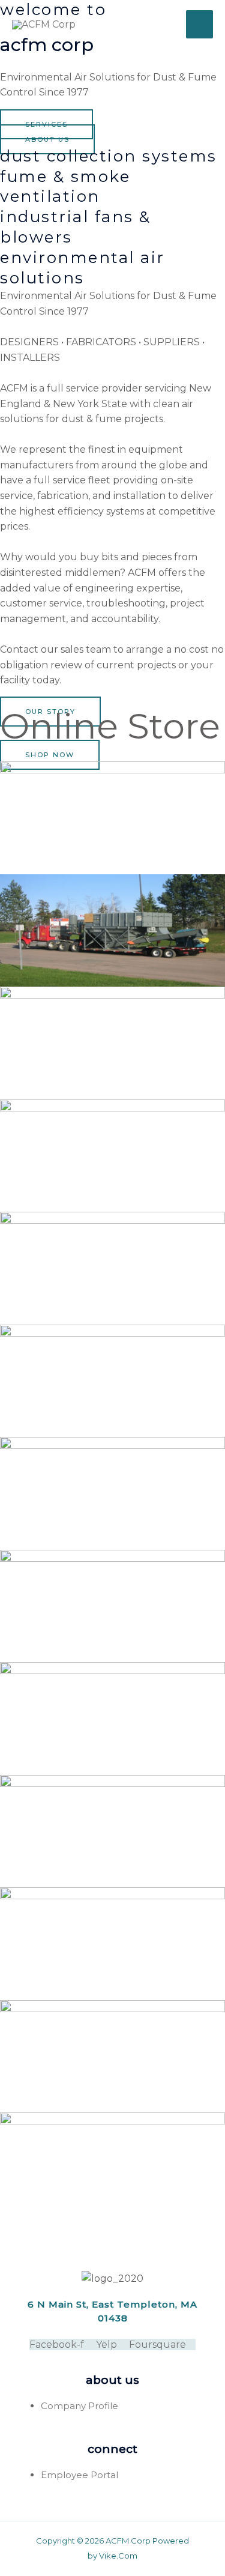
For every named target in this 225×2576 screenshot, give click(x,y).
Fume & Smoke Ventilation (65, 187)
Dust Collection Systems (109, 156)
